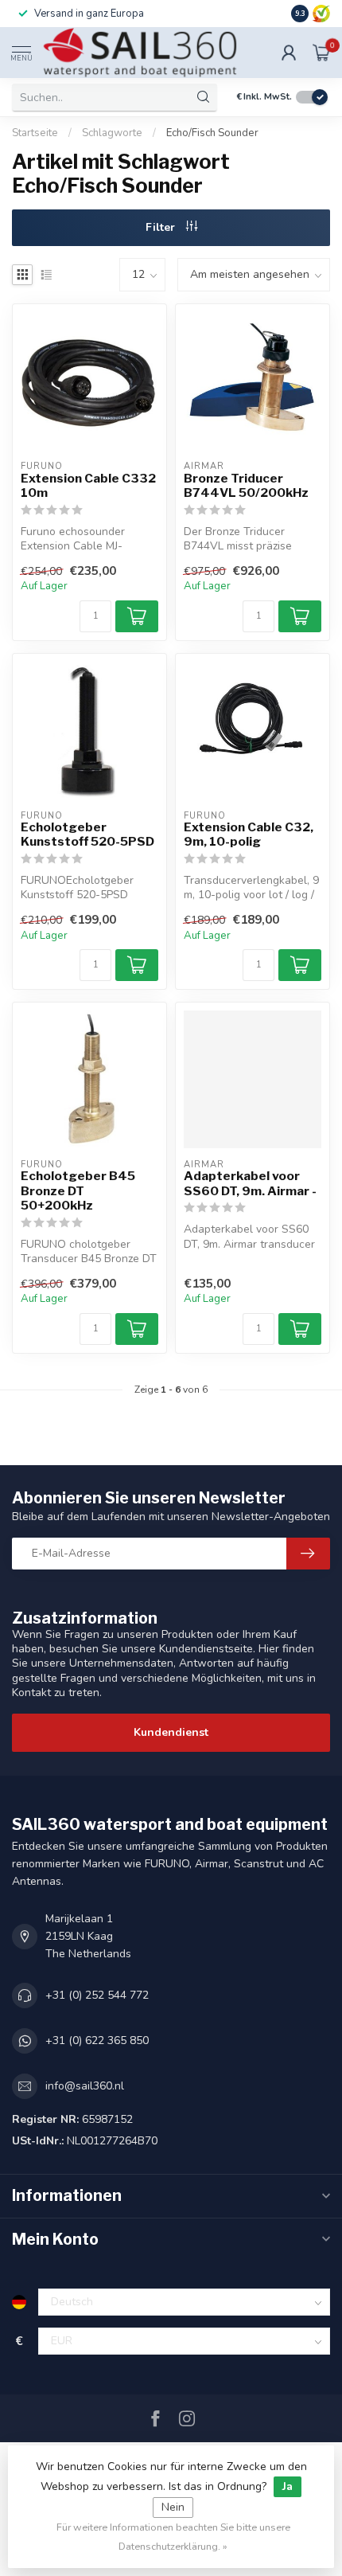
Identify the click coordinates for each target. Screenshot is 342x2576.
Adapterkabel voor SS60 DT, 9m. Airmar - (250, 1183)
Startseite (35, 133)
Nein (173, 2507)
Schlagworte (112, 133)
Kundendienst (171, 1732)
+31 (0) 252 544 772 (97, 1995)
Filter (162, 227)
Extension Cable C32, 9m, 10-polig (249, 835)
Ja (288, 2486)
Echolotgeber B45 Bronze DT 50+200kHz (78, 1191)
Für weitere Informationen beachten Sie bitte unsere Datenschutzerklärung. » (173, 2537)
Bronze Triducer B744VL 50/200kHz (246, 486)
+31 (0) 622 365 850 (97, 2040)
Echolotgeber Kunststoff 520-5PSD (87, 835)
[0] (321, 53)
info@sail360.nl (85, 2086)
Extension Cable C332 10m (88, 486)
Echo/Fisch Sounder (212, 133)
